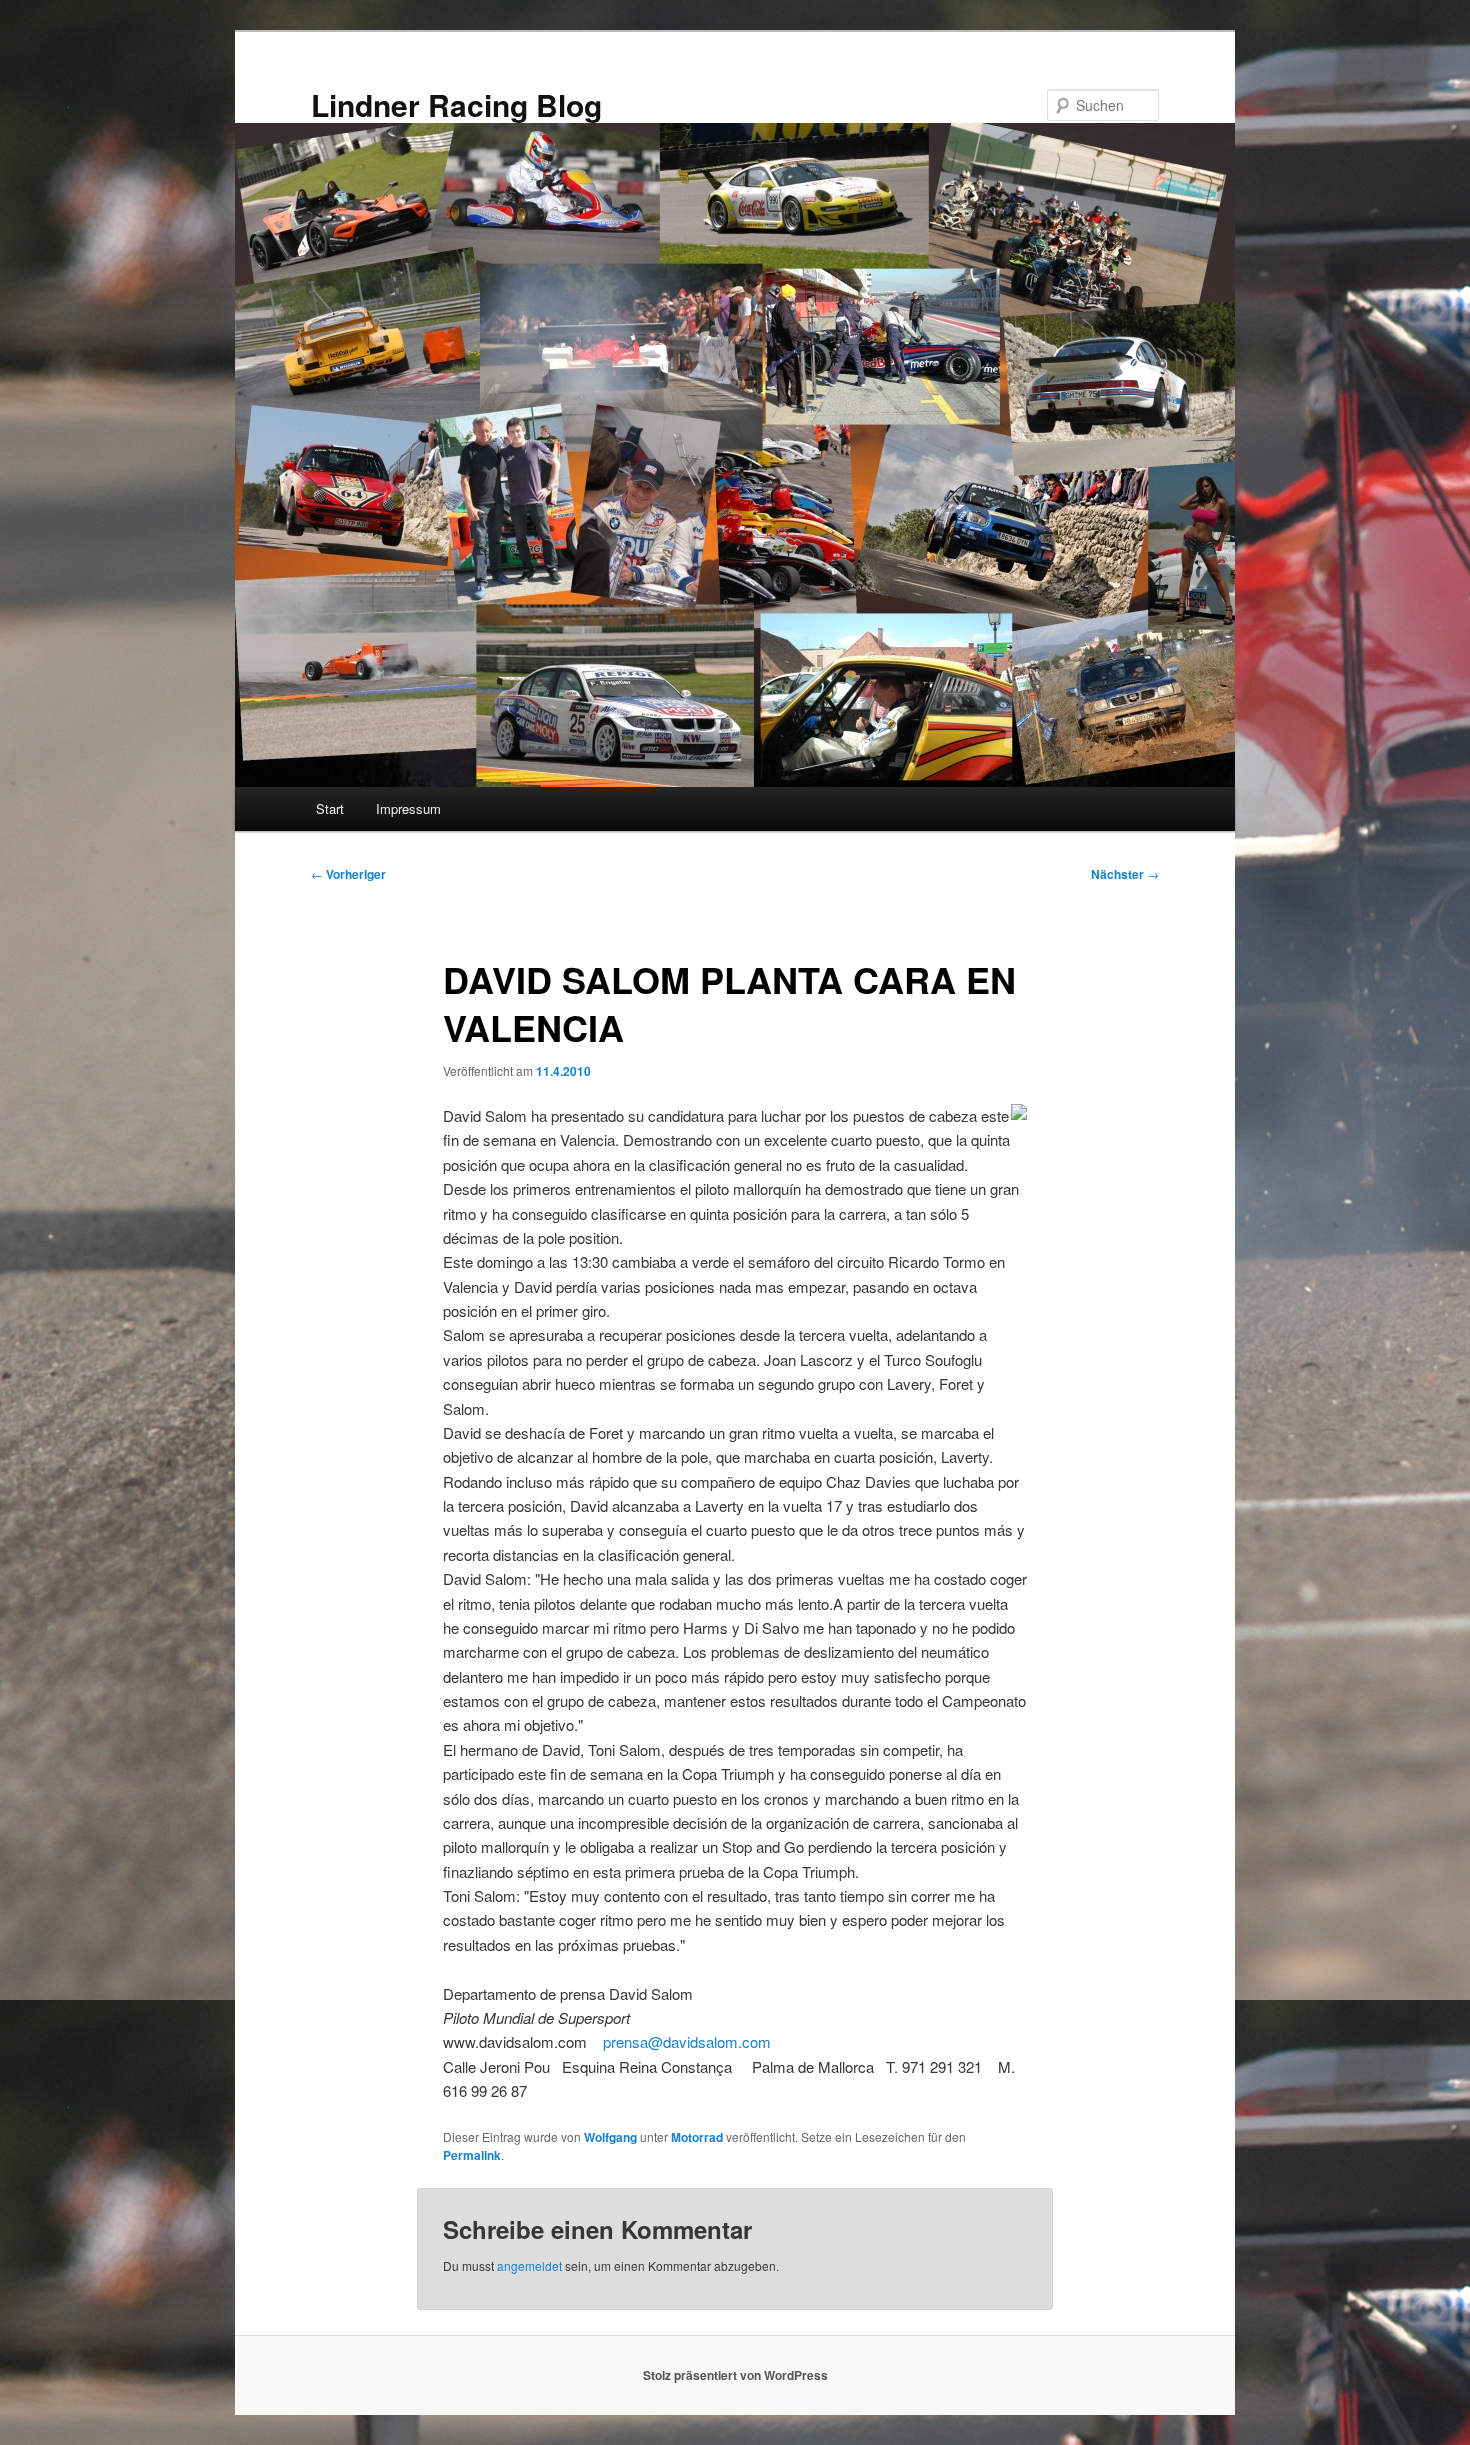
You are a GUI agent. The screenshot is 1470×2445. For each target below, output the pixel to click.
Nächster (1125, 874)
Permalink (472, 2155)
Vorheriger (348, 874)
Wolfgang (610, 2137)
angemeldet (529, 2265)
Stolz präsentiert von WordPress (735, 2375)
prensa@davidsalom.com (687, 2041)
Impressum (408, 808)
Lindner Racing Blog (456, 104)
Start (330, 808)
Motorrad (697, 2137)
